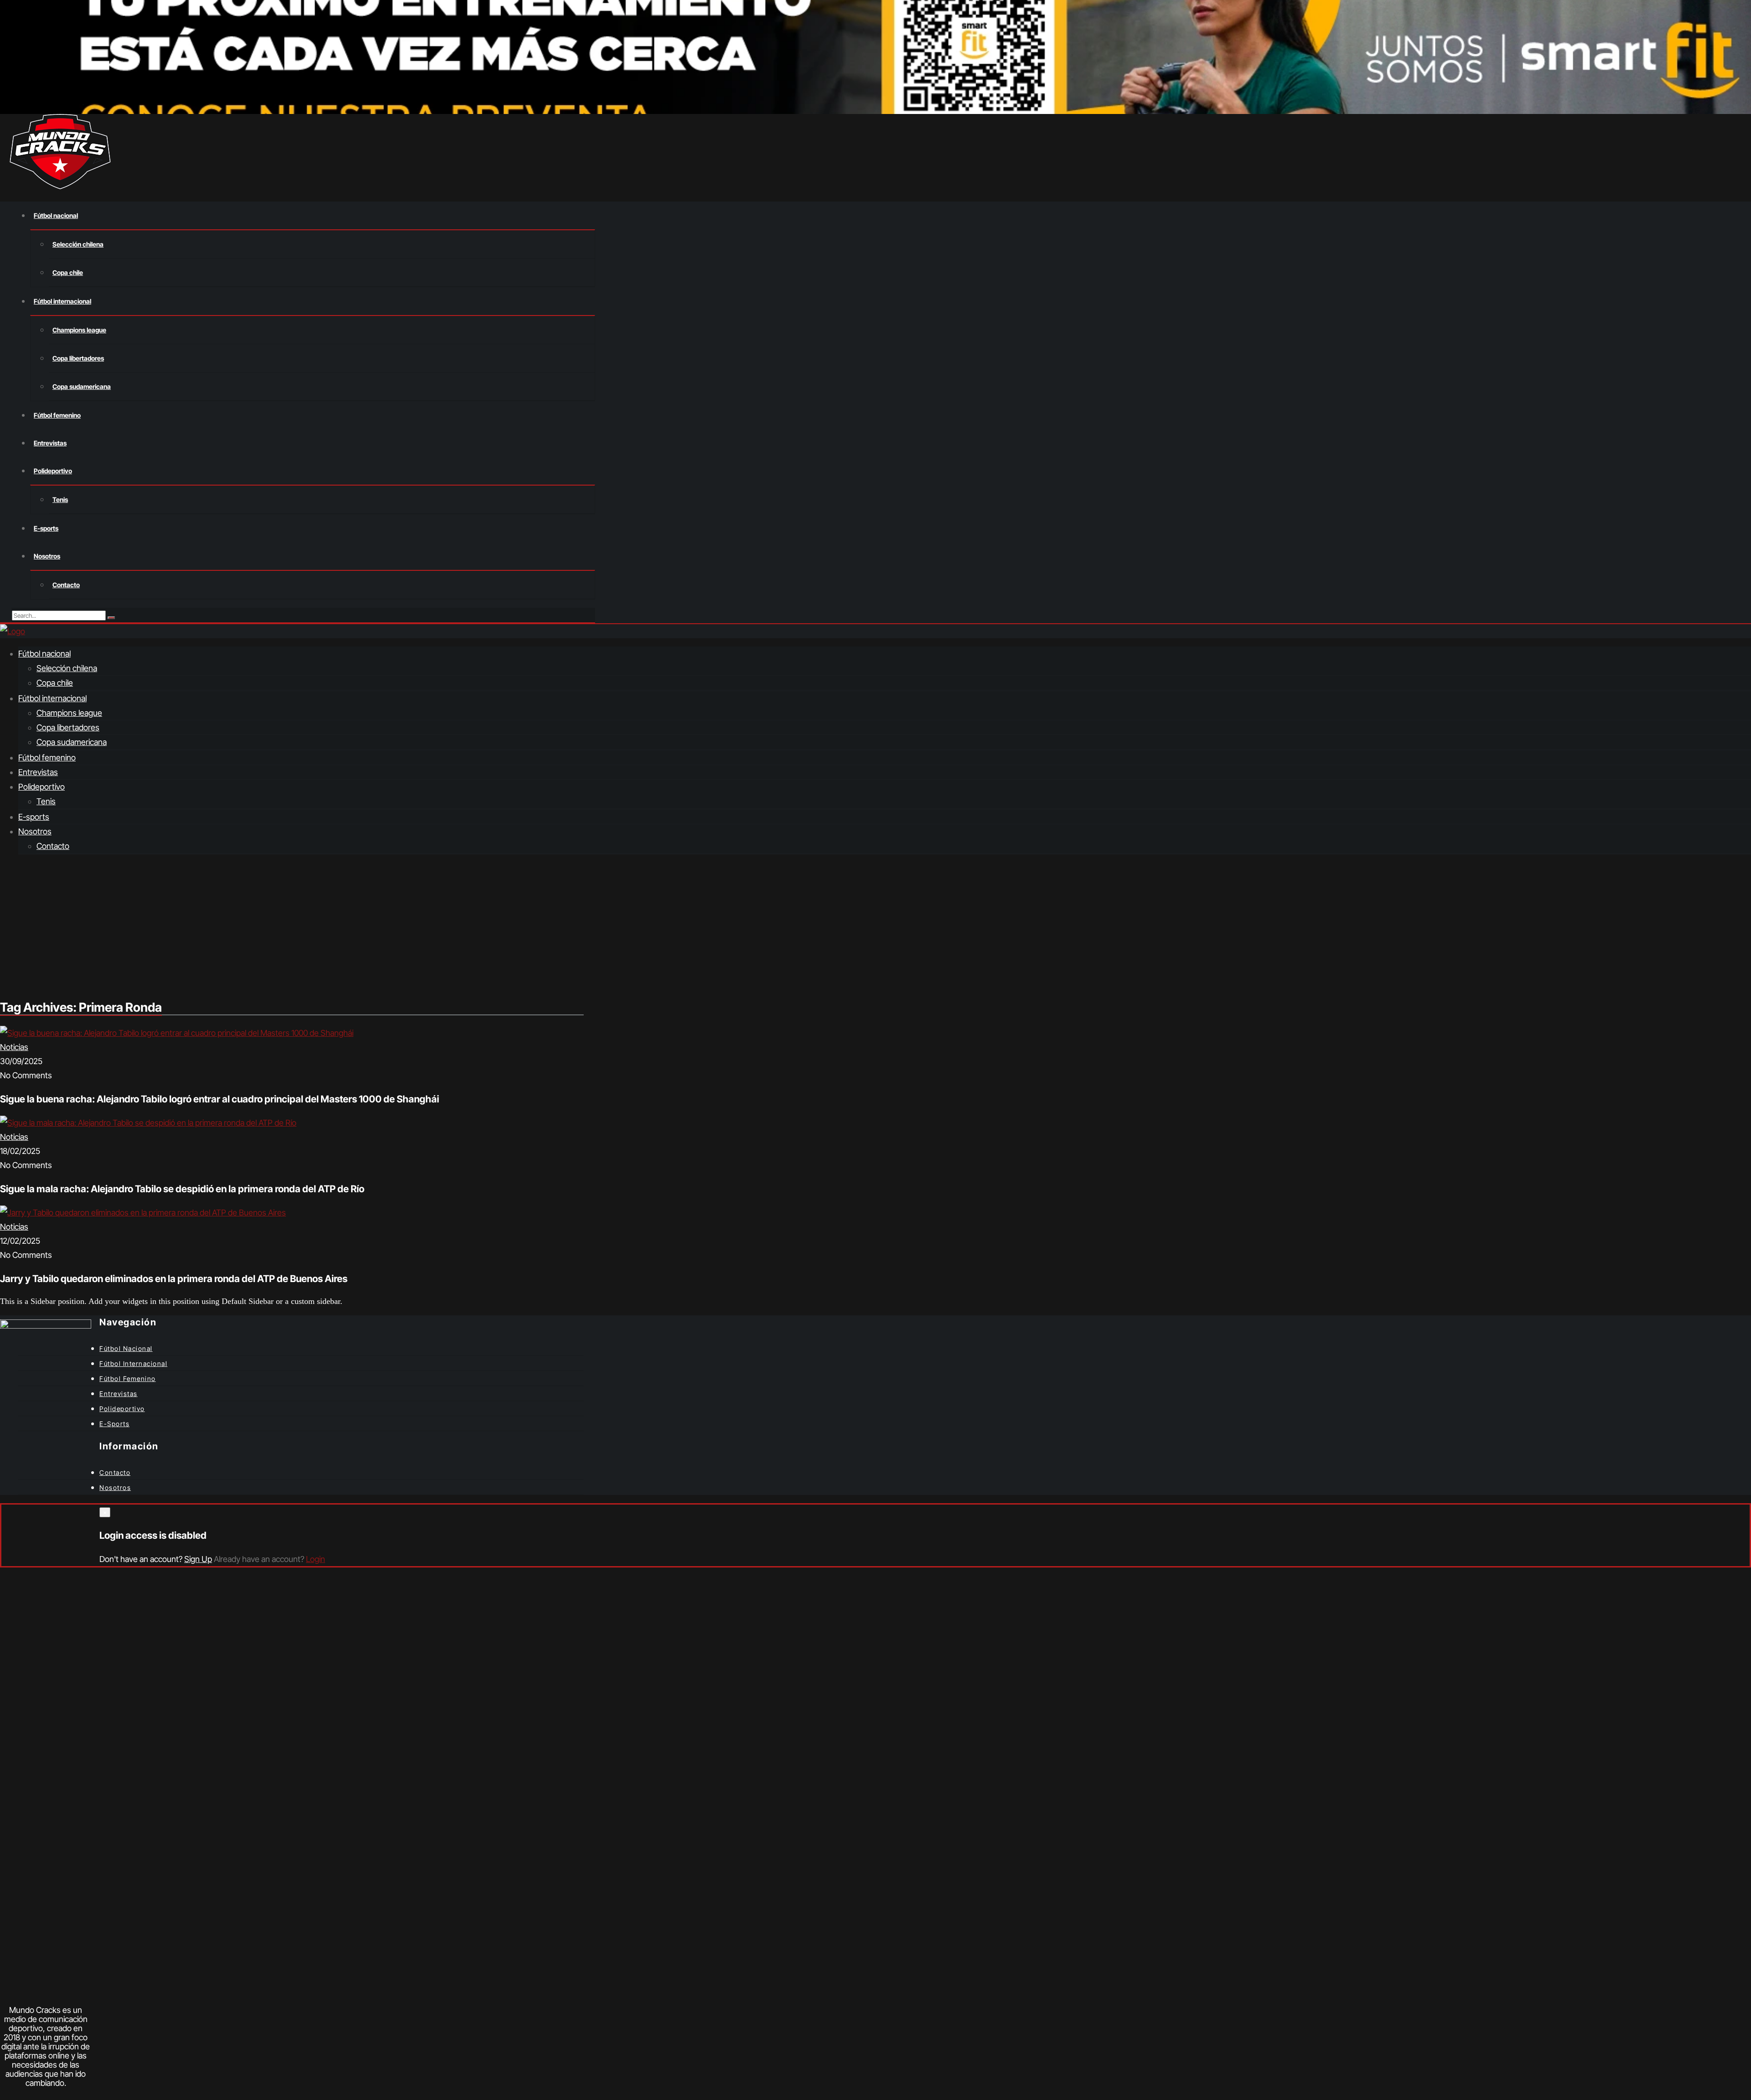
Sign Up (198, 1559)
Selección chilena (78, 244)
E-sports (46, 528)
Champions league (79, 330)
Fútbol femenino (57, 415)
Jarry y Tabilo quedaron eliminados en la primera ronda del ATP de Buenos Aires (174, 1279)
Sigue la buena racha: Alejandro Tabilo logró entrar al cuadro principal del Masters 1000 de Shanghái (220, 1099)
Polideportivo (53, 471)
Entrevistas (50, 443)
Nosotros (47, 556)
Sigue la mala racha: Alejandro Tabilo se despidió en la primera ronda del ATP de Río (182, 1189)
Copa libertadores (78, 358)
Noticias (14, 1047)
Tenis (60, 499)
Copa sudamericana (82, 386)
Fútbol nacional (56, 215)
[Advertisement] (875, 926)
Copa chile (68, 272)
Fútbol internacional (62, 301)
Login (316, 1559)
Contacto (66, 585)
